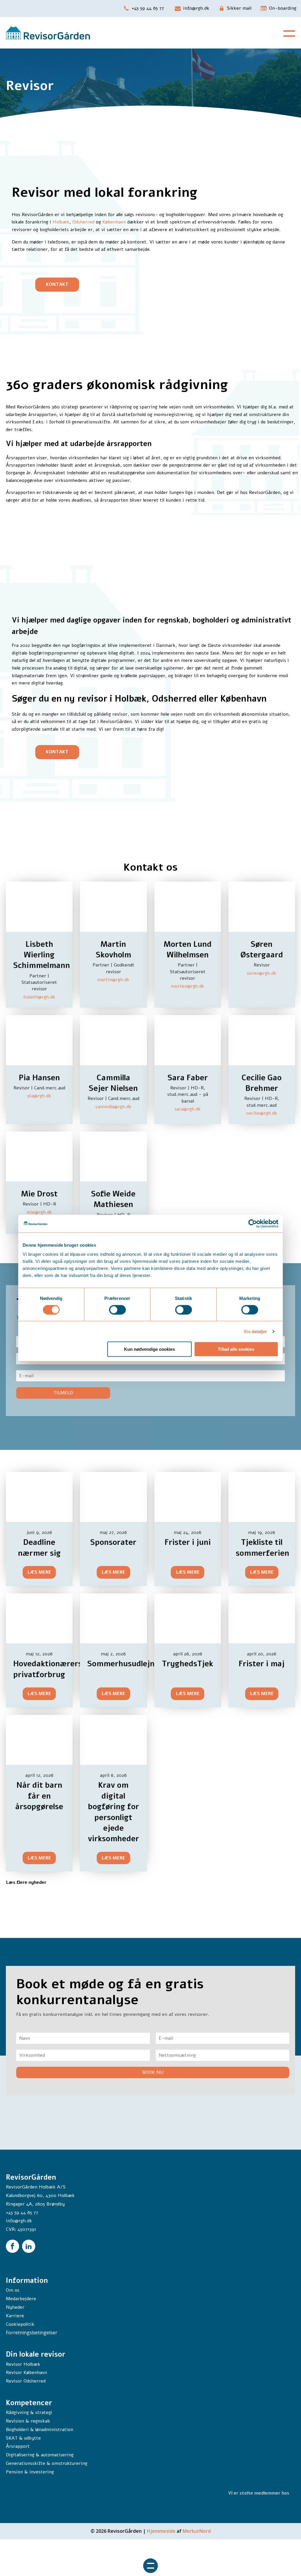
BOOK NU (153, 2072)
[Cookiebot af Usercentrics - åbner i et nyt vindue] (253, 1223)
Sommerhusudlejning (127, 1664)
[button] (144, 9)
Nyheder (15, 2307)
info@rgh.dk (19, 2221)
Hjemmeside (162, 2531)
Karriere (15, 2316)
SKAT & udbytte (23, 2438)
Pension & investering (30, 2472)
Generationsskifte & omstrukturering (47, 2463)
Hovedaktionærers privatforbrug (48, 1669)
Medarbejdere (21, 2299)
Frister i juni (188, 1542)
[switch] (117, 1310)
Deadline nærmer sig (39, 1548)
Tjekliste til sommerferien (262, 1548)
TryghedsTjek (188, 1664)
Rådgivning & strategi (29, 2413)
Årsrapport (18, 2446)
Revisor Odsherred (26, 2381)
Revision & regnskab (28, 2421)
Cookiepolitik (20, 2324)
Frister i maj (262, 1664)
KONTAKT (57, 284)
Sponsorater (113, 1542)
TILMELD (63, 1393)
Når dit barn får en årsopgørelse (39, 1796)
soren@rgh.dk (262, 973)
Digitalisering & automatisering (40, 2455)
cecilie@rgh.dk (262, 1113)
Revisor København (26, 2373)
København (114, 222)
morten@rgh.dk (188, 986)
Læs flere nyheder (26, 1882)
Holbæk (61, 222)
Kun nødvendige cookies (149, 1349)
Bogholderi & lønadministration (40, 2430)
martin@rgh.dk (113, 980)
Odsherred (83, 222)
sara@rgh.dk (188, 1109)
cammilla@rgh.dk (113, 1107)
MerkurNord (197, 2531)
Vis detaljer (255, 1331)
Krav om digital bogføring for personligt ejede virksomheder (113, 1812)
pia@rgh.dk (39, 1096)
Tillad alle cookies (236, 1349)
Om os (13, 2290)
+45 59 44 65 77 (22, 2213)
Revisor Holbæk (23, 2364)
